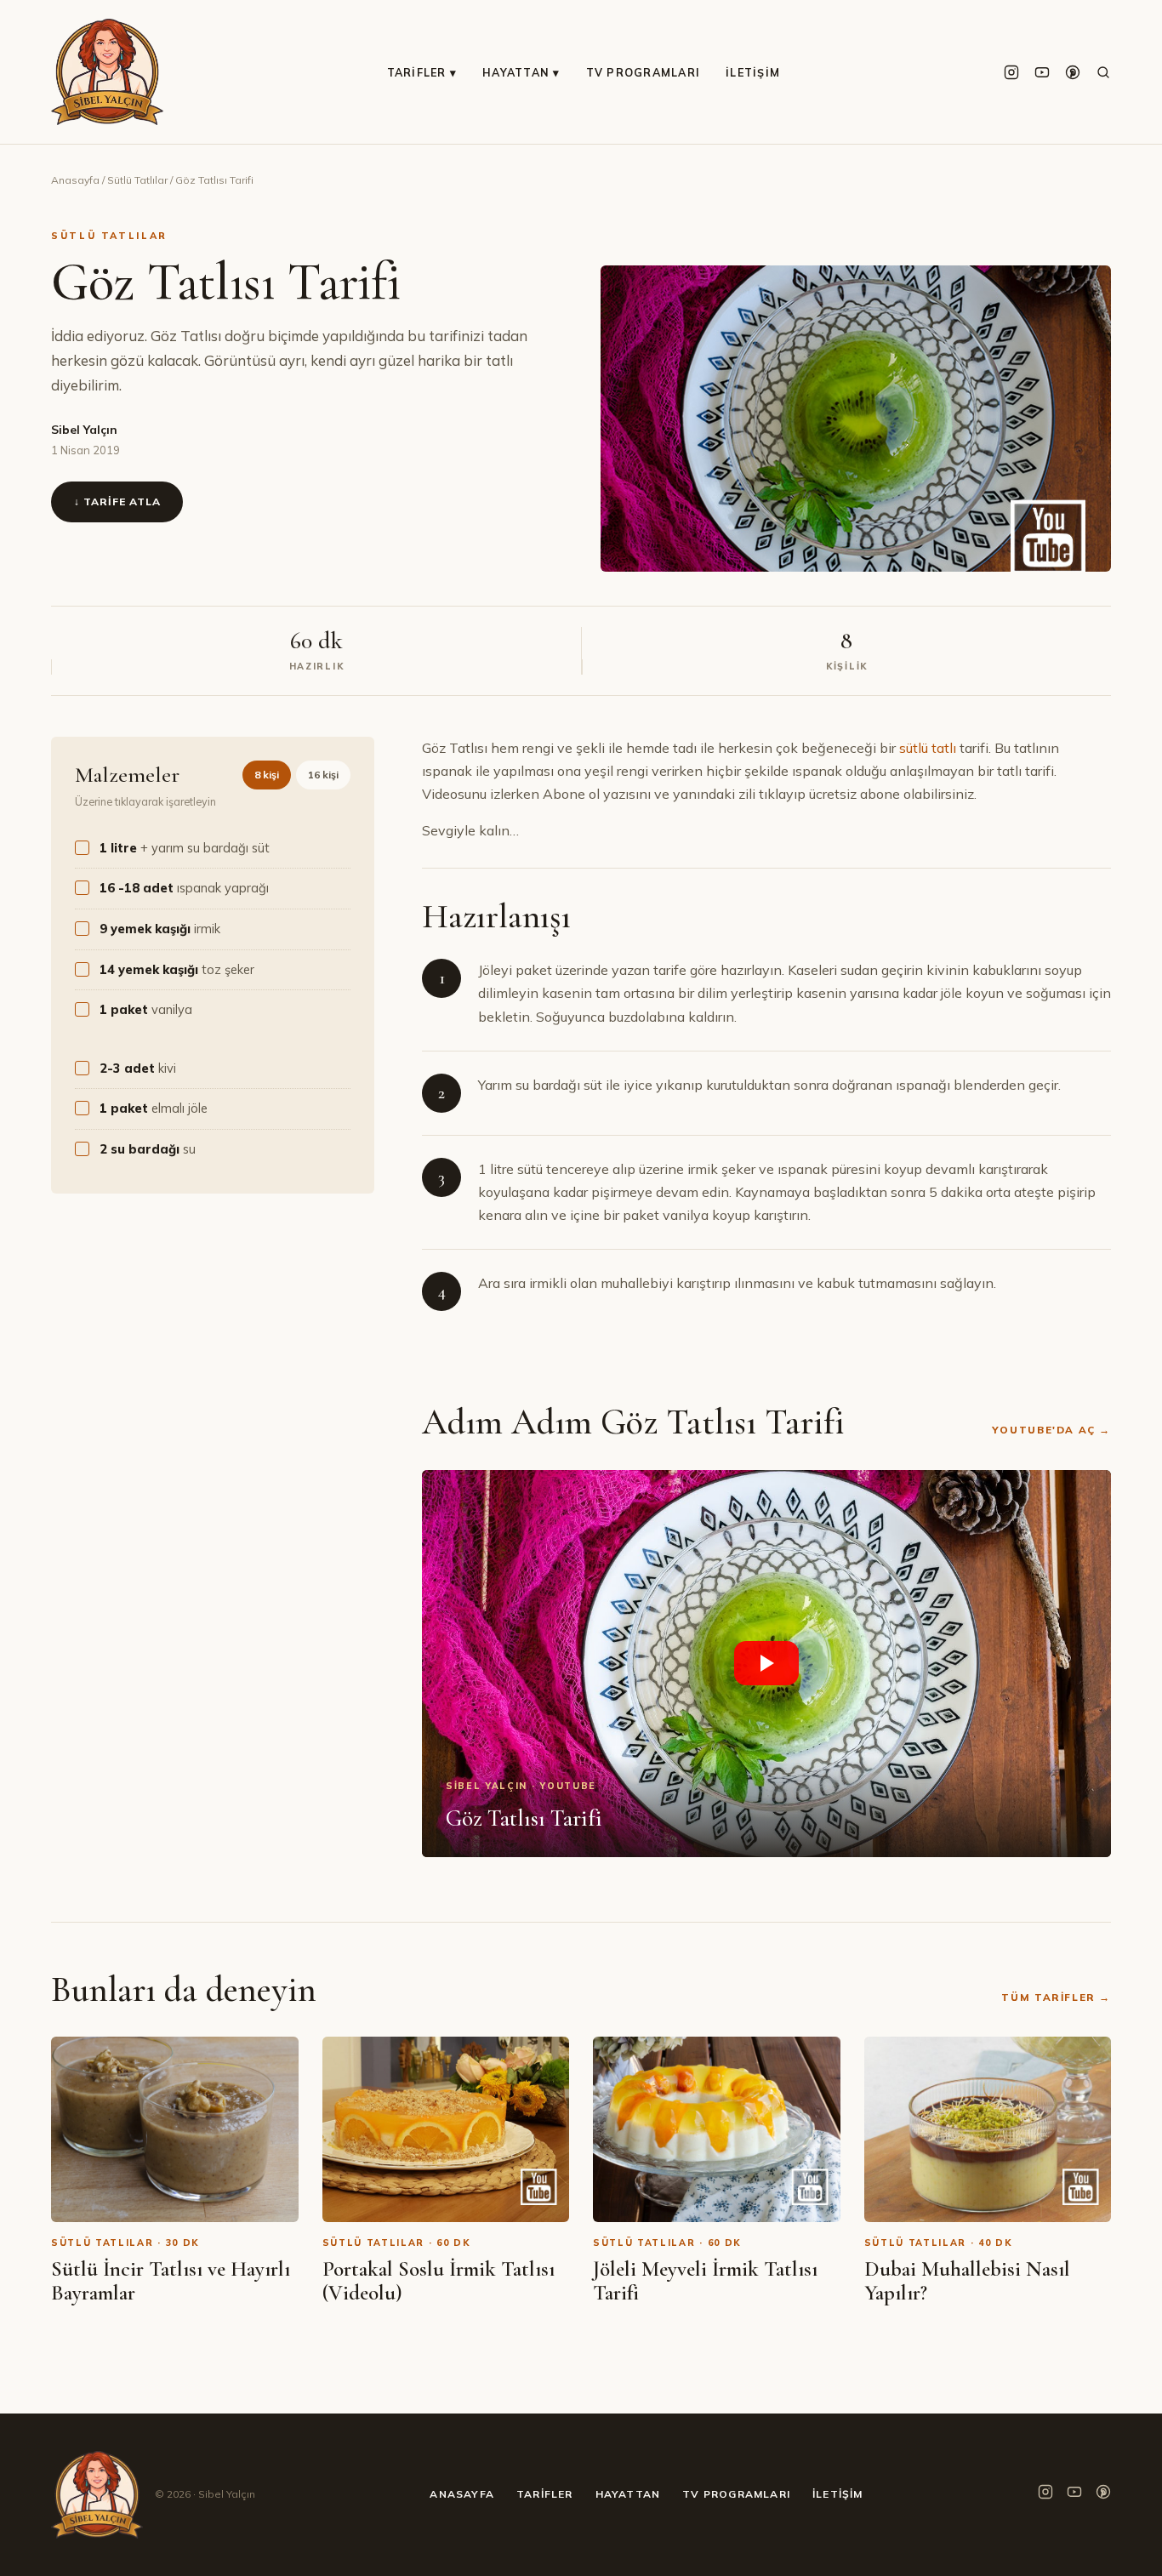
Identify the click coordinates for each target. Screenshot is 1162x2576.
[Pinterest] (1073, 72)
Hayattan (628, 2494)
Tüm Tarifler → (1056, 1997)
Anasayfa (75, 180)
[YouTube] (1042, 72)
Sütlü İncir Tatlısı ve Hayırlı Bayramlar (171, 2281)
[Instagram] (1011, 72)
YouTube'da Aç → (1051, 1430)
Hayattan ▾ (521, 72)
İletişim (753, 72)
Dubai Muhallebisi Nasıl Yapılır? (967, 2281)
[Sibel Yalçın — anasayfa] (107, 72)
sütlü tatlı (928, 748)
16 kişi (323, 775)
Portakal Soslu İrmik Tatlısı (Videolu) (439, 2281)
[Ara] (1103, 72)
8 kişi (267, 775)
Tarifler (545, 2494)
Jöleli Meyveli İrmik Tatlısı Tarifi (705, 2281)
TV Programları (644, 72)
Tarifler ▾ (422, 72)
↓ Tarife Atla (117, 502)
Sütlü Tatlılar (137, 180)
